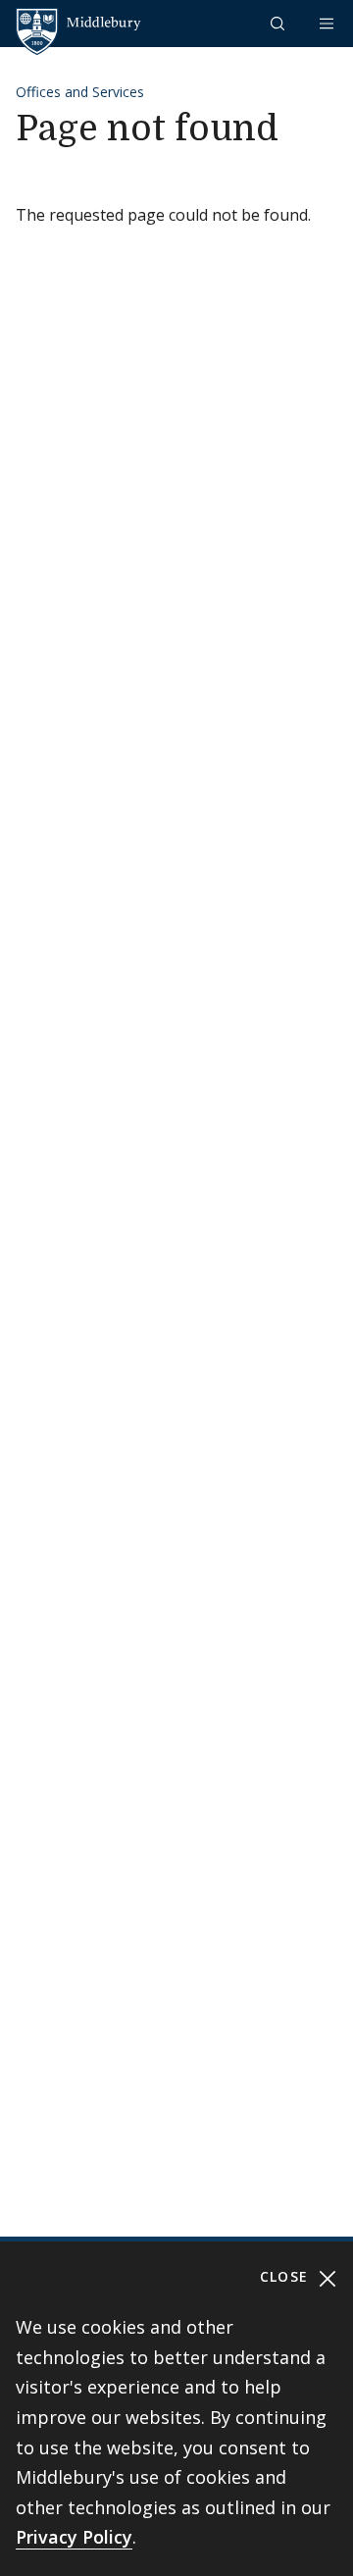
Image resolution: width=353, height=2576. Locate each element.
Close (287, 2276)
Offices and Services (80, 92)
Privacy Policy (74, 2537)
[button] (279, 23)
